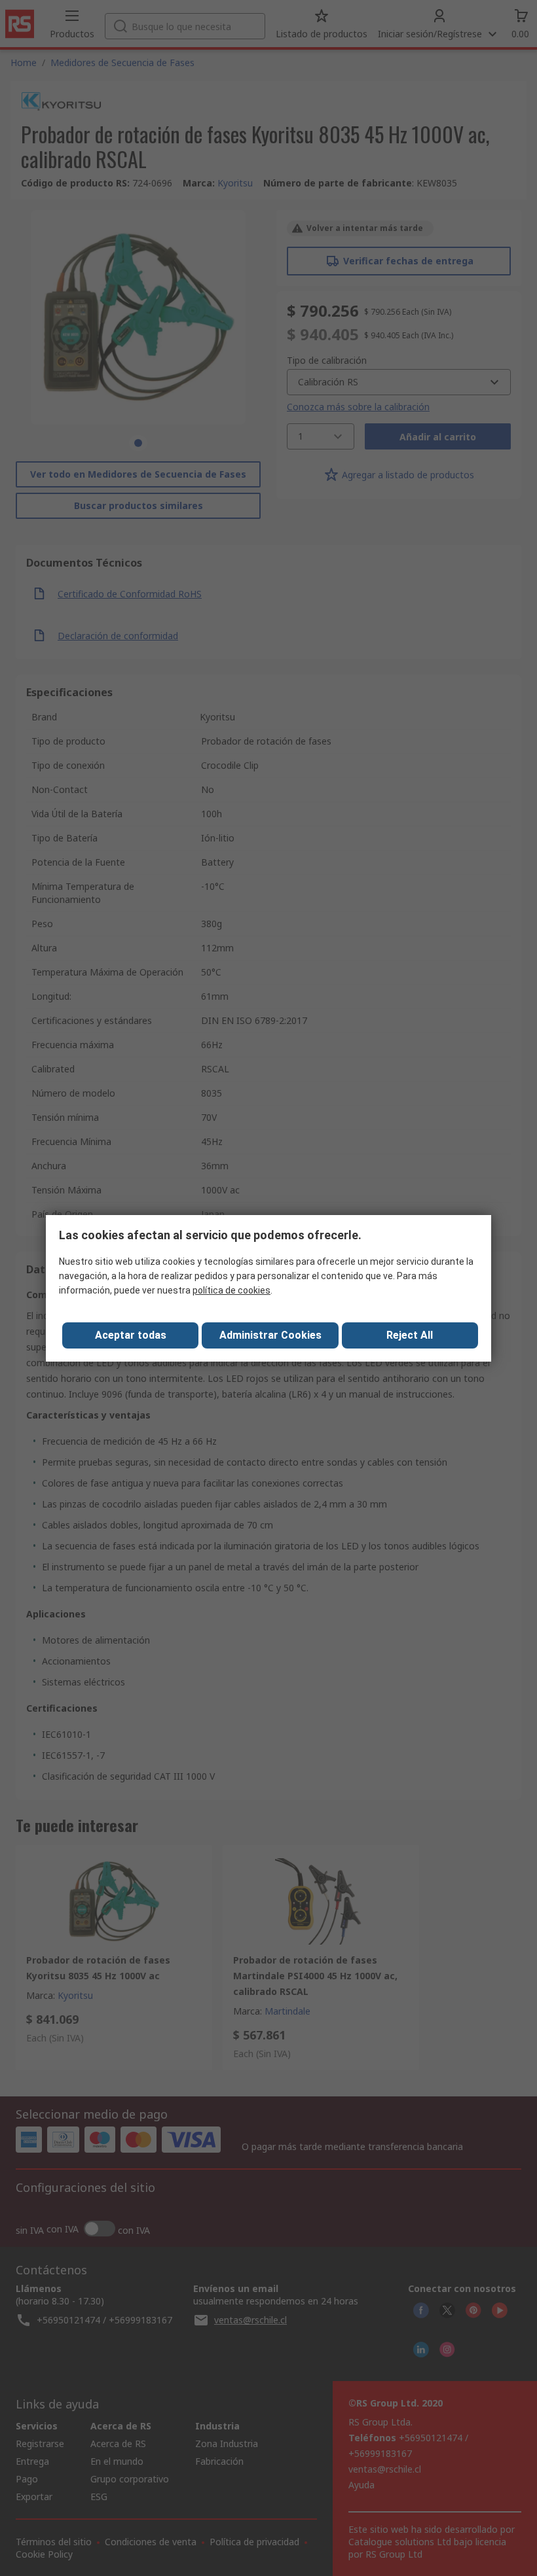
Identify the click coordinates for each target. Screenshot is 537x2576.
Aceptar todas (131, 1335)
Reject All (410, 1335)
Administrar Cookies (270, 1335)
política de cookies (231, 1290)
